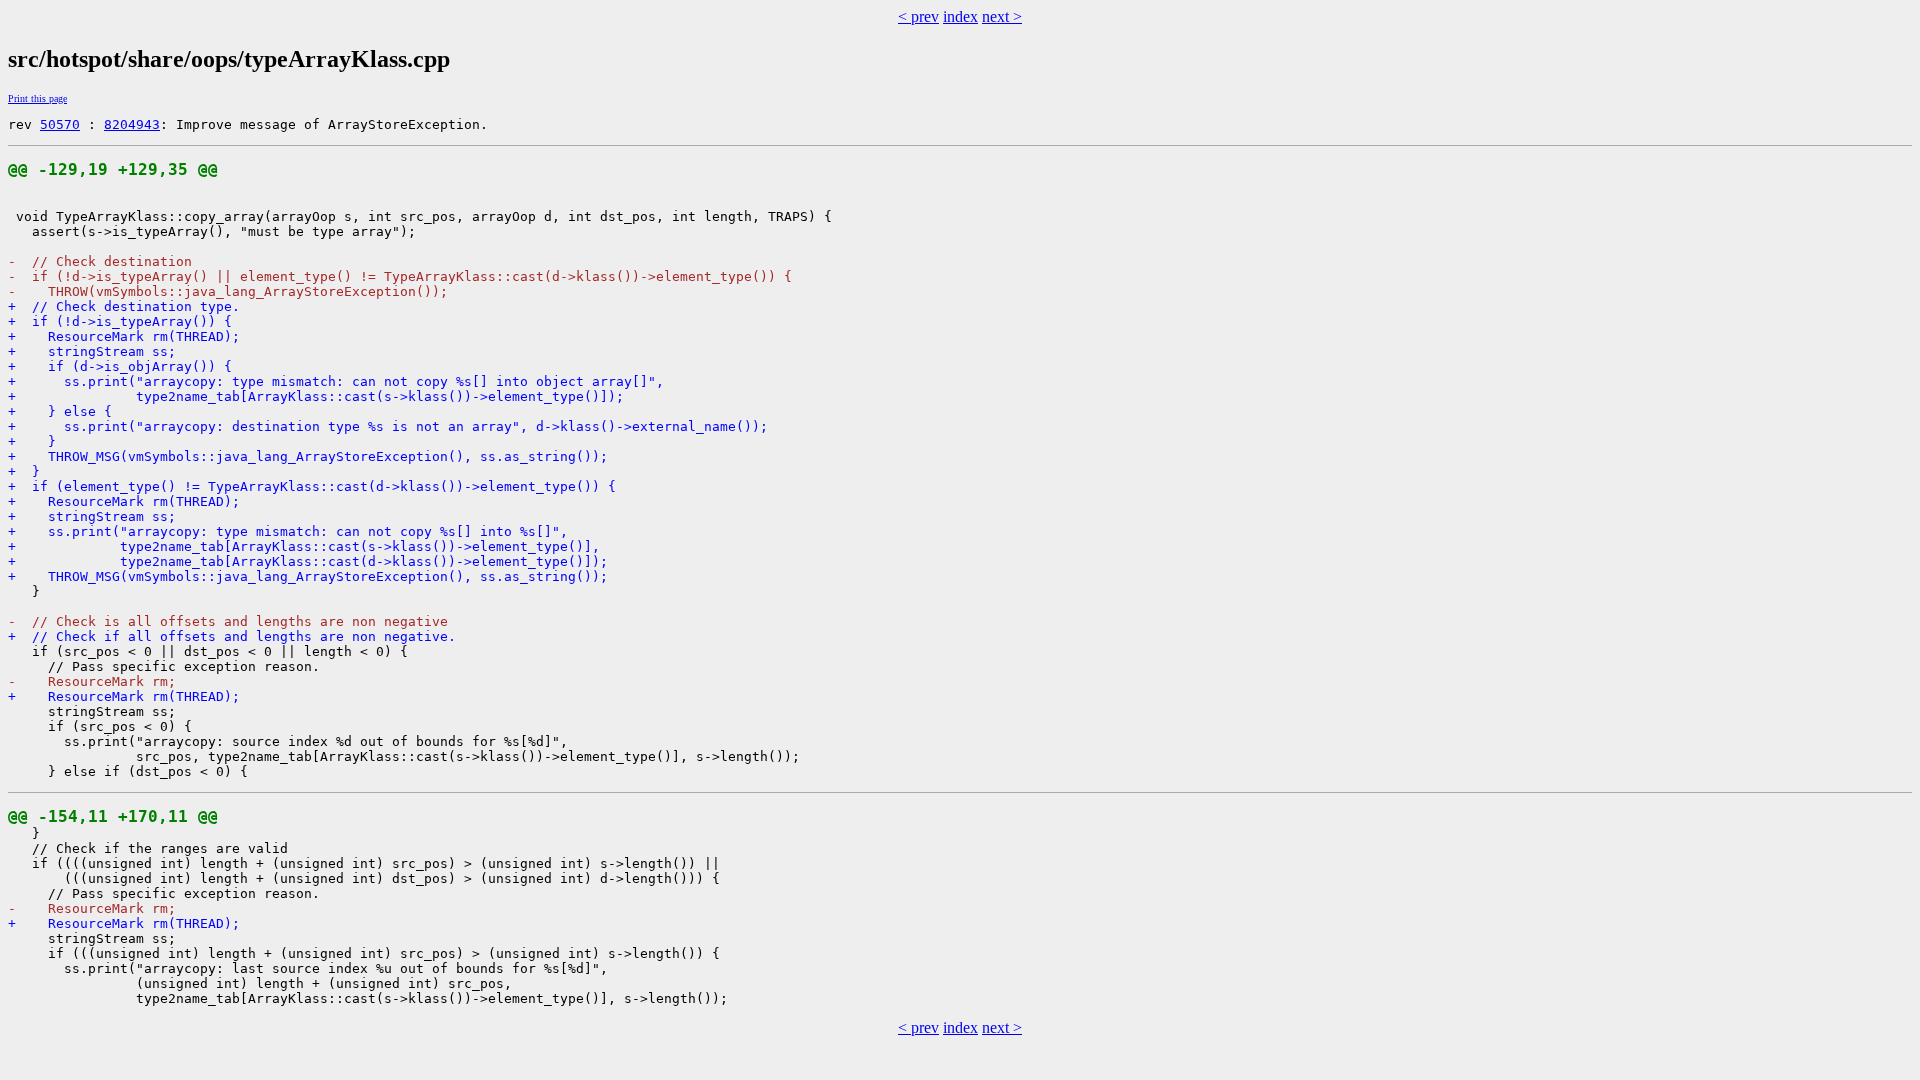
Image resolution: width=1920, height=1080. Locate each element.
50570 (60, 124)
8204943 (132, 124)
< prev (918, 16)
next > (1002, 16)
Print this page (37, 98)
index (960, 16)
